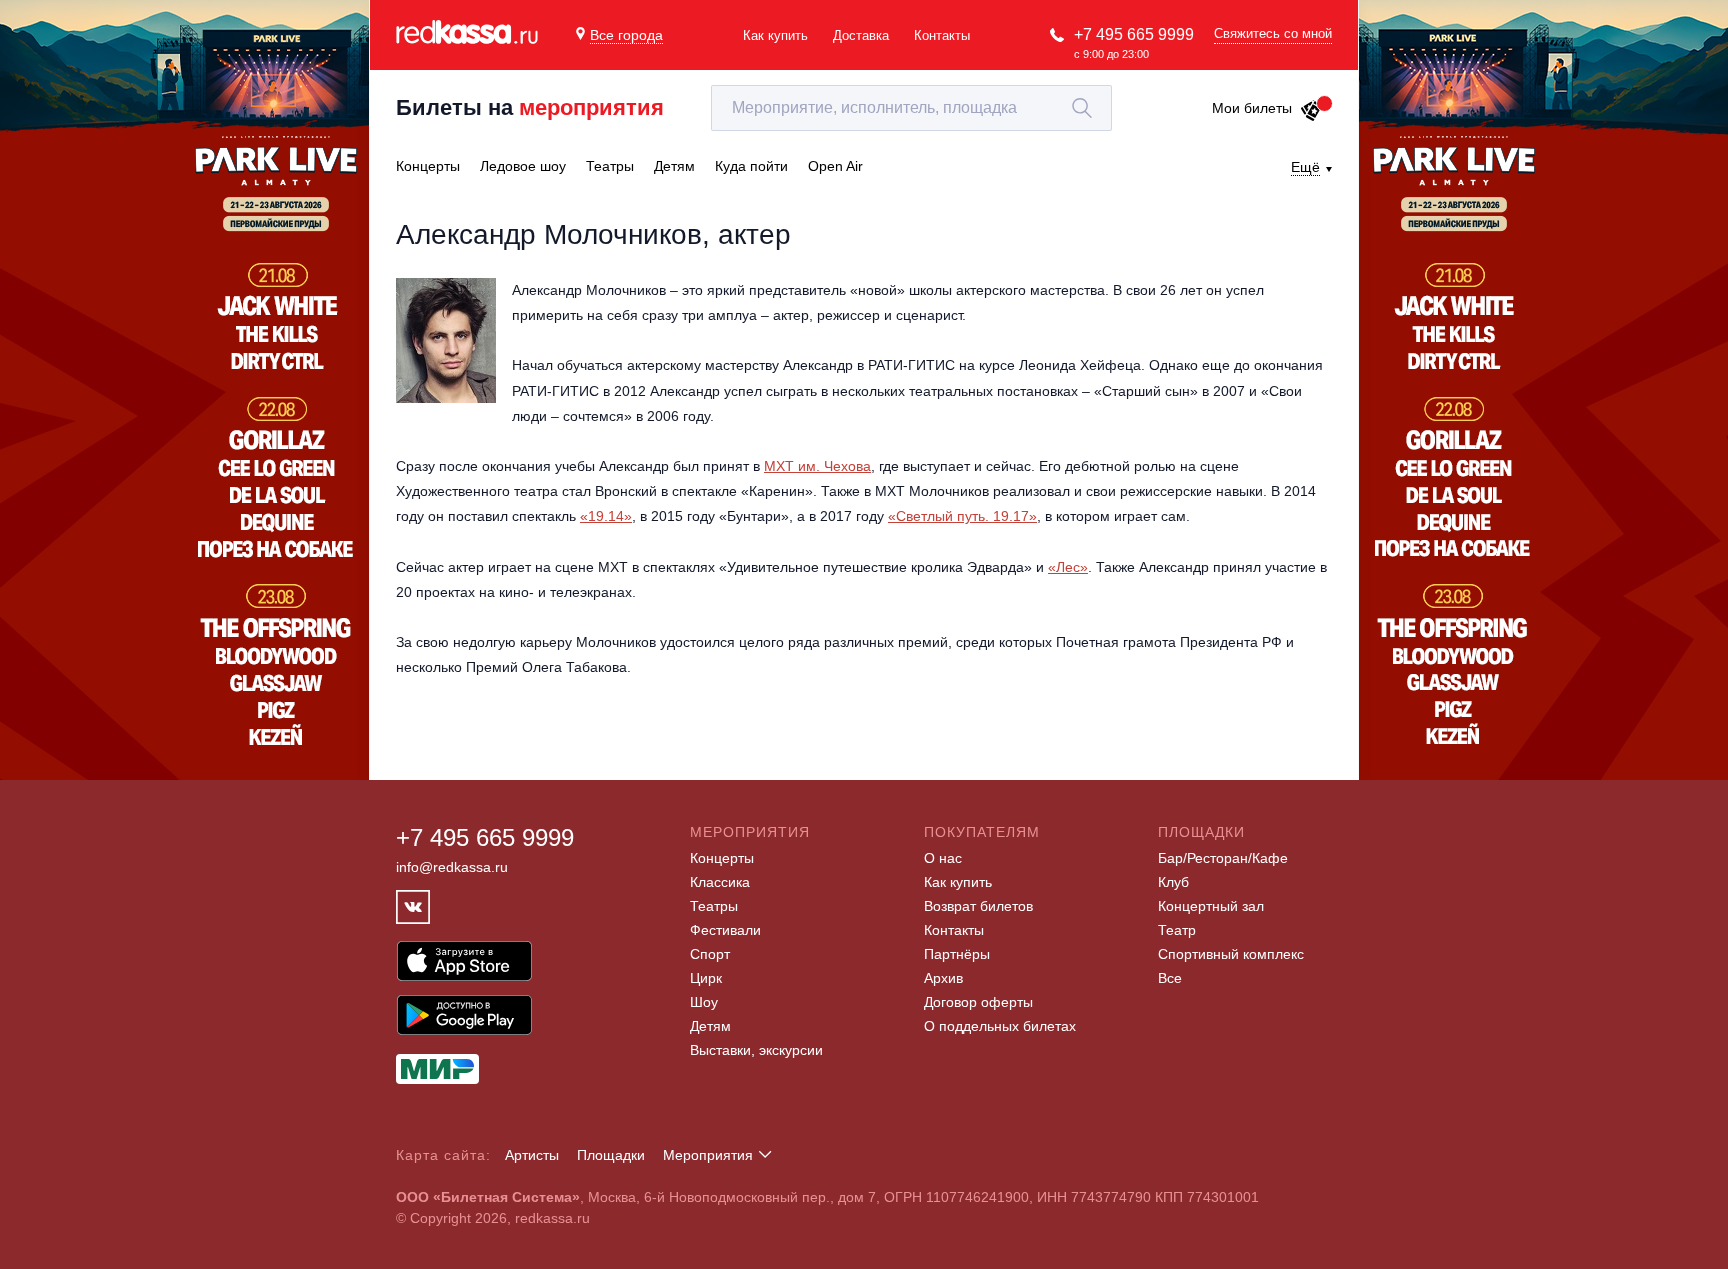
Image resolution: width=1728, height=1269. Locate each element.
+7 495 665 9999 (1134, 34)
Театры (714, 906)
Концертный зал (1211, 906)
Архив (943, 978)
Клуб (1173, 882)
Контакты (942, 35)
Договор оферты (978, 1002)
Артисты (532, 1155)
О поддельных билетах (1000, 1026)
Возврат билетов (978, 906)
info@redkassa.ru (452, 867)
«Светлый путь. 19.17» (962, 516)
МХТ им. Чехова (817, 466)
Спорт (710, 954)
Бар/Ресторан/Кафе (1223, 858)
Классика (720, 882)
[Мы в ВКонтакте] (413, 907)
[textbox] (911, 108)
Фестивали (725, 930)
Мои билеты (1252, 108)
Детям (710, 1026)
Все (1170, 978)
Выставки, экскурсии (756, 1050)
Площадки (611, 1155)
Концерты (722, 858)
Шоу (704, 1002)
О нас (943, 858)
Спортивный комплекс (1231, 954)
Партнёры (957, 954)
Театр (1177, 930)
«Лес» (1068, 567)
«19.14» (606, 516)
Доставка (861, 35)
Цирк (706, 978)
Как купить (775, 35)
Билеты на (530, 107)
